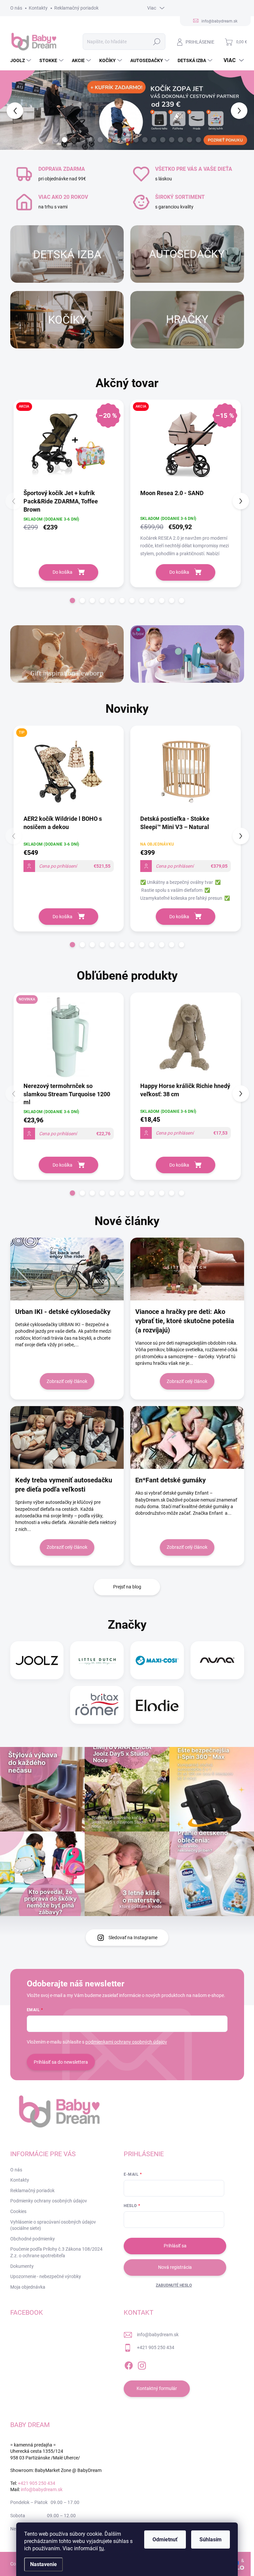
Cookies (18, 2211)
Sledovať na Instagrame (133, 1938)
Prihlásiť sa (175, 2246)
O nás (16, 8)
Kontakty (38, 8)
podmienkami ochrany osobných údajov (126, 2042)
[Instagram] (142, 2364)
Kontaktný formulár (157, 2388)
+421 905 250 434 (156, 2347)
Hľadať (157, 42)
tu (102, 2548)
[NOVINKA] (69, 1041)
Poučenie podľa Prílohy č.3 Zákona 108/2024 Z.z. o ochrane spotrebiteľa (56, 2252)
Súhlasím (211, 2540)
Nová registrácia (175, 2267)
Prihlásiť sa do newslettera (61, 2062)
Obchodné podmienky (33, 2239)
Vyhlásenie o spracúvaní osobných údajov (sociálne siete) (53, 2225)
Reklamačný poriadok (76, 8)
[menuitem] (21, 60)
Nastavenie (43, 2564)
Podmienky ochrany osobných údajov (49, 2201)
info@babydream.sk (158, 2335)
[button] (10, 110)
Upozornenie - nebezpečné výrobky (46, 2276)
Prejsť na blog (127, 1587)
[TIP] (69, 774)
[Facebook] (129, 2364)
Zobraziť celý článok (67, 1381)
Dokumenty (22, 2266)
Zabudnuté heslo (174, 2285)
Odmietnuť (165, 2540)
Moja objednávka (28, 2287)
